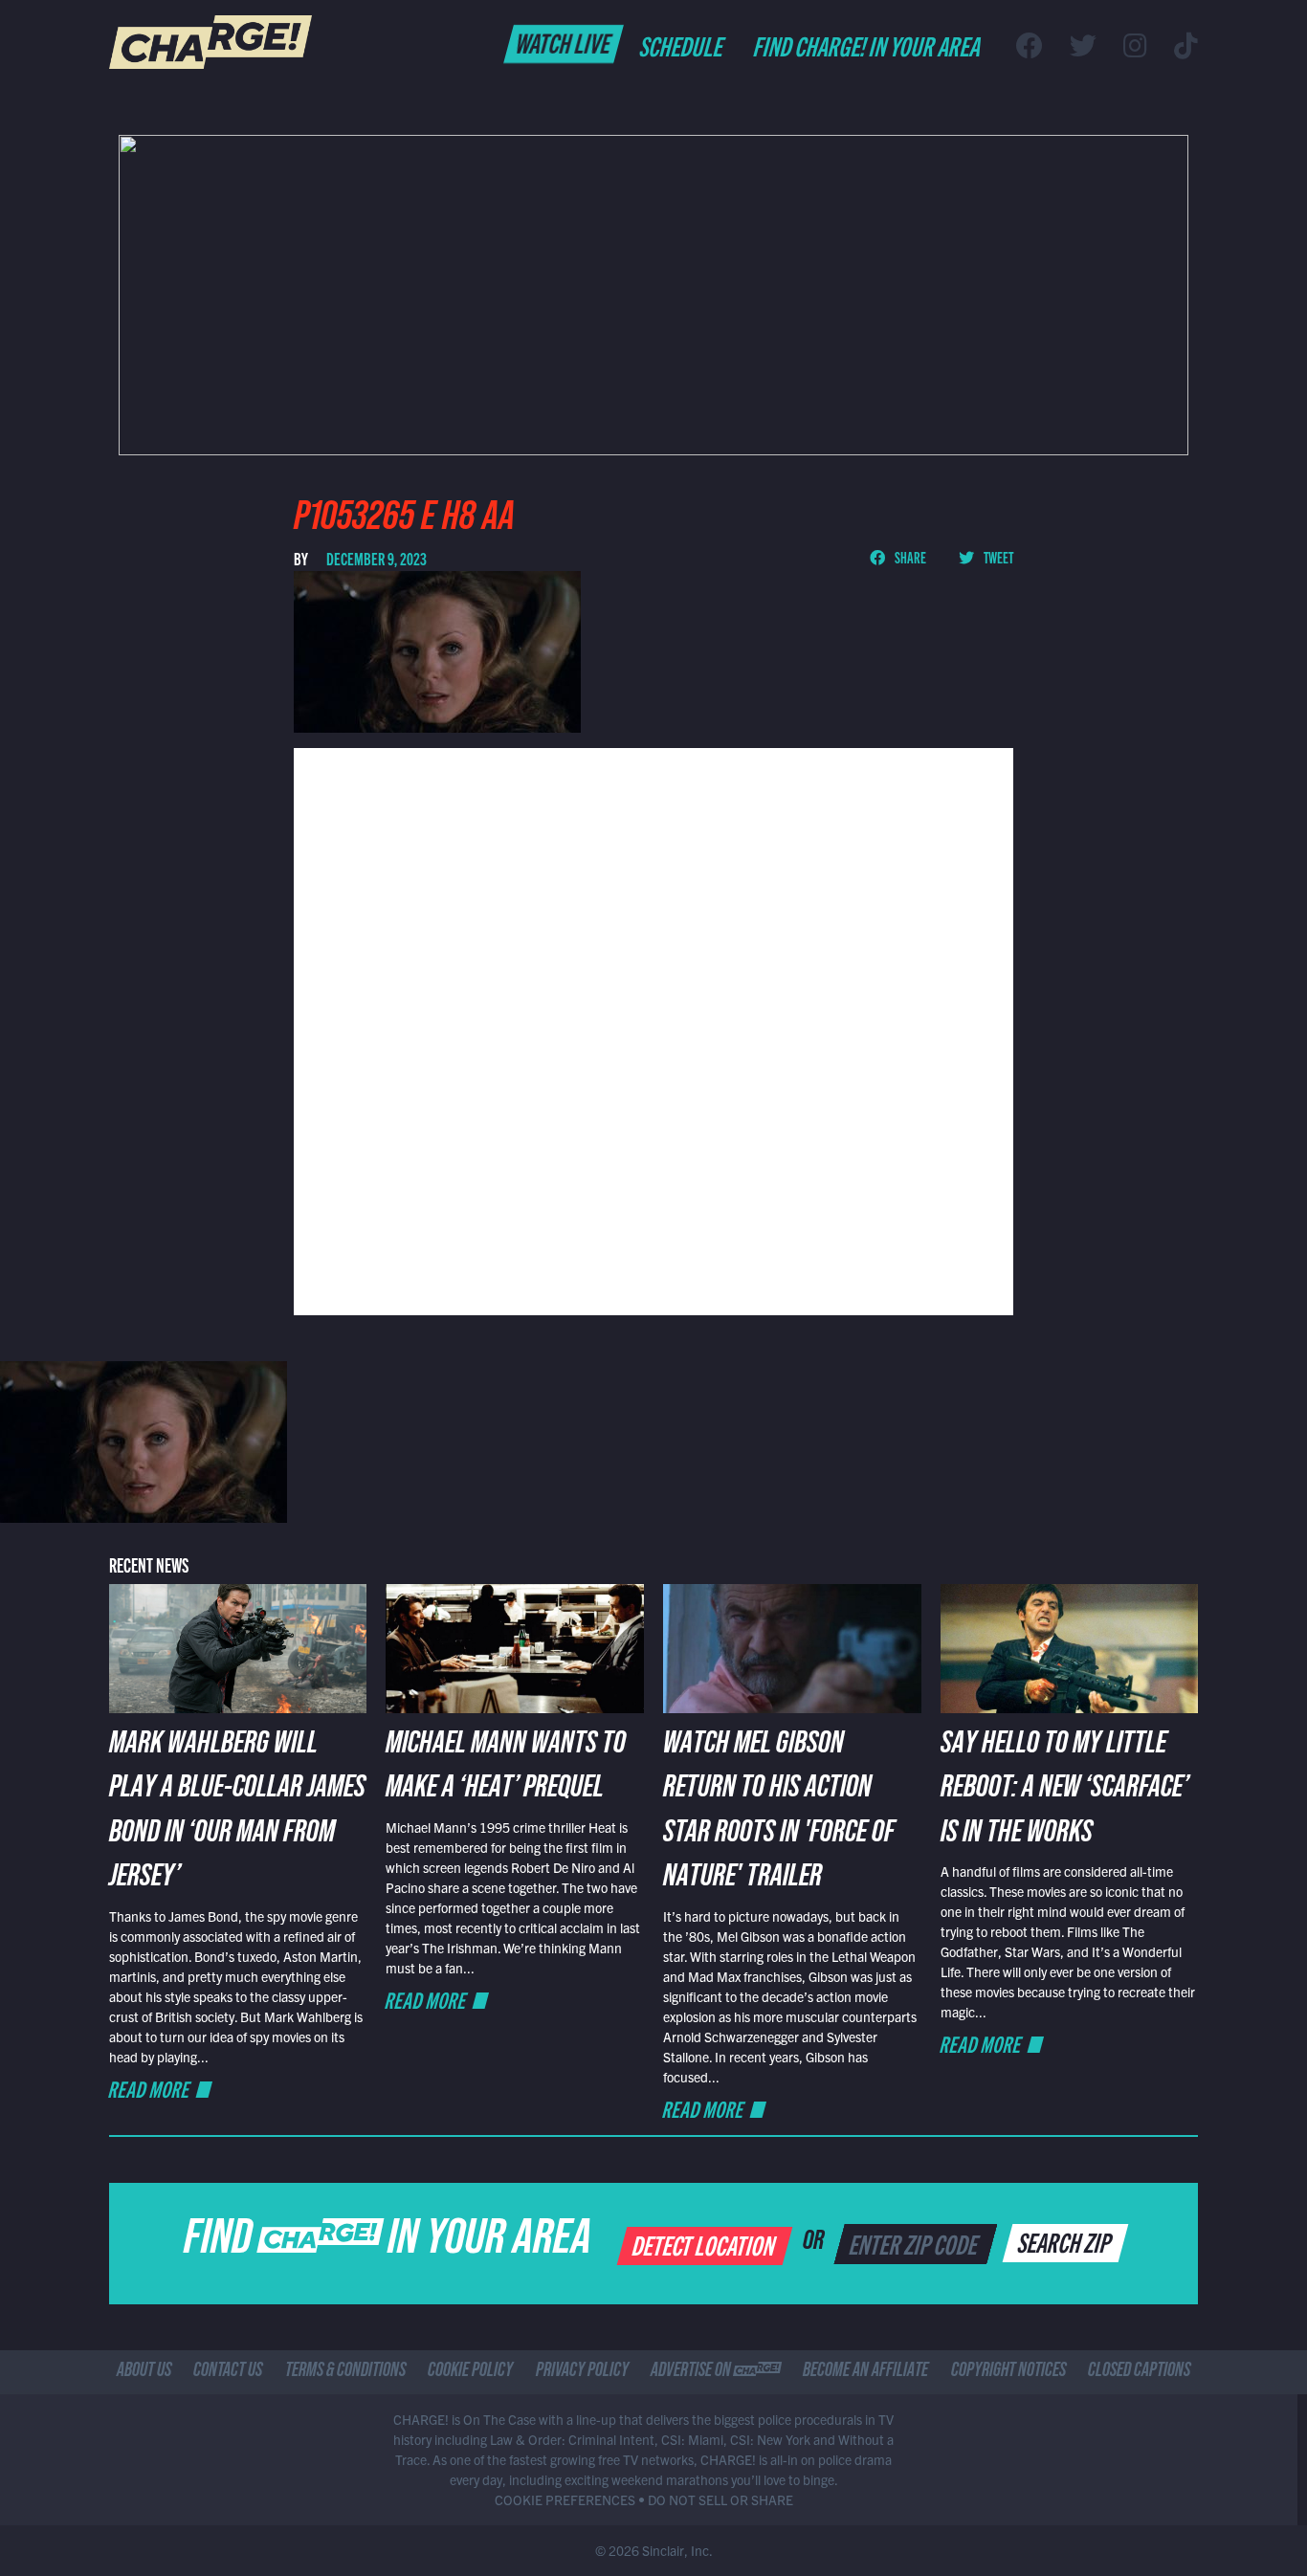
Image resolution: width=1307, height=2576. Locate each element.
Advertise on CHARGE (716, 2372)
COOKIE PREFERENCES (565, 2499)
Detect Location (706, 2244)
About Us (144, 2372)
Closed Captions (1139, 2372)
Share (909, 557)
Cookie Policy (470, 2372)
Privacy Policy (582, 2372)
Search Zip (1066, 2241)
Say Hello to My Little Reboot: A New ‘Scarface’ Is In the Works (1064, 1791)
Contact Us (228, 2372)
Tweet (997, 557)
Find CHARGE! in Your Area (868, 45)
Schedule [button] (683, 45)
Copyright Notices (1008, 2372)
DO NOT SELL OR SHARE (720, 2499)
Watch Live (564, 42)
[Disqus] (653, 1029)
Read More (150, 2089)
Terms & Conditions (345, 2372)
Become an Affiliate (865, 2372)
